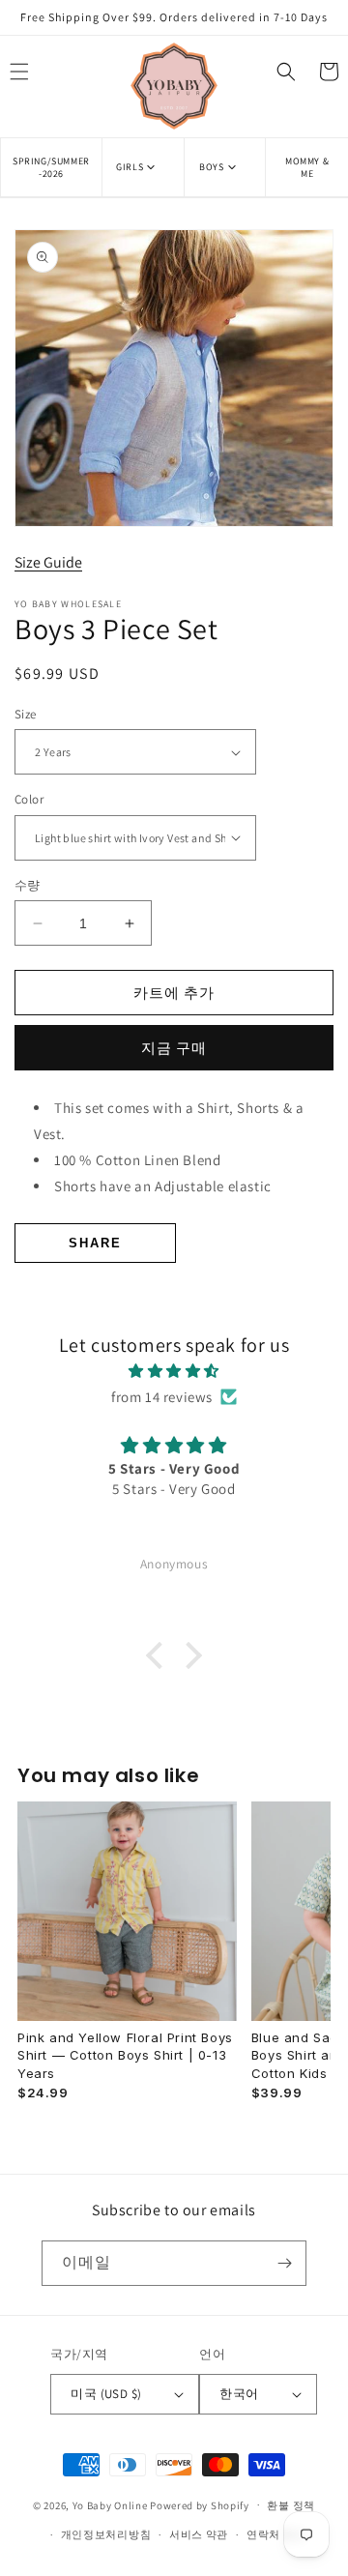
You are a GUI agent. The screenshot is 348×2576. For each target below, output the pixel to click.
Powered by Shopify (200, 2504)
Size (26, 714)
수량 (28, 885)
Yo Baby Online (110, 2504)
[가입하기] (284, 2263)
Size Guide (48, 562)
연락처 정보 (276, 2534)
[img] (174, 1371)
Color (29, 799)
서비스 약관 (199, 2534)
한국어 (239, 2394)
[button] (143, 167)
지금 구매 (174, 1048)
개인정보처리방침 (106, 2534)
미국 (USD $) (106, 2394)
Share (95, 1243)
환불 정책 (291, 2505)
